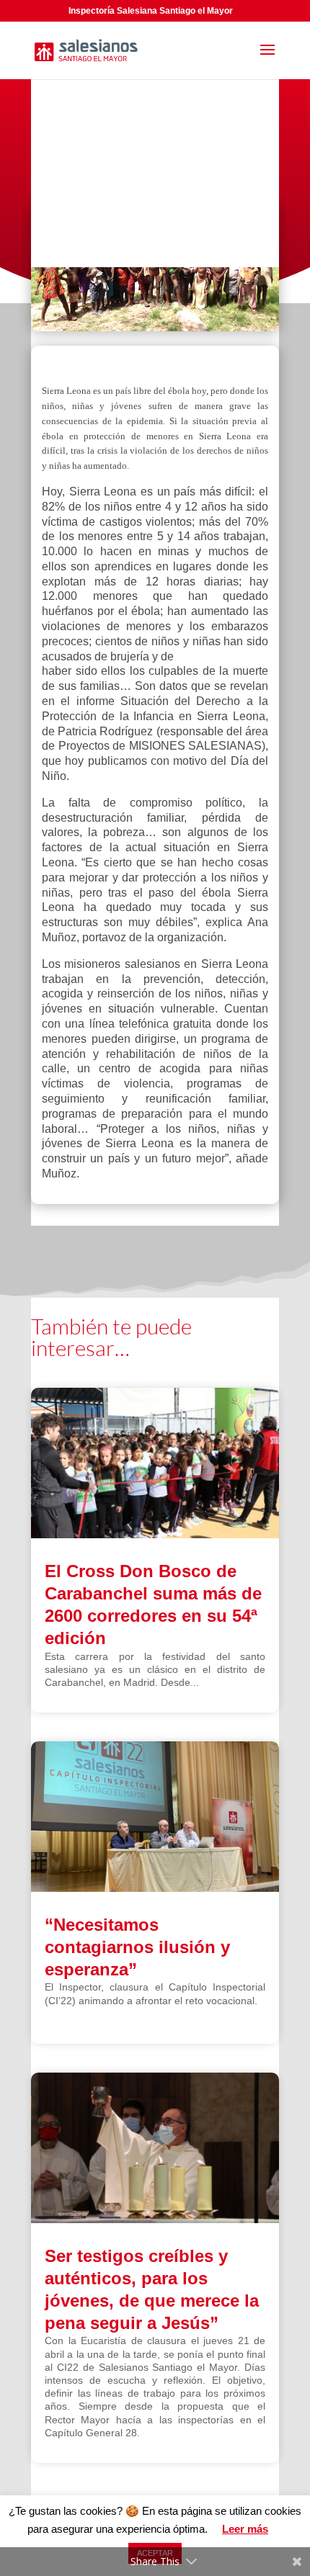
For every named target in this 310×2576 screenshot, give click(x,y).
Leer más (245, 2529)
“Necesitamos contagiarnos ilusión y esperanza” (137, 1947)
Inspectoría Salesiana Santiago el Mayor (151, 11)
